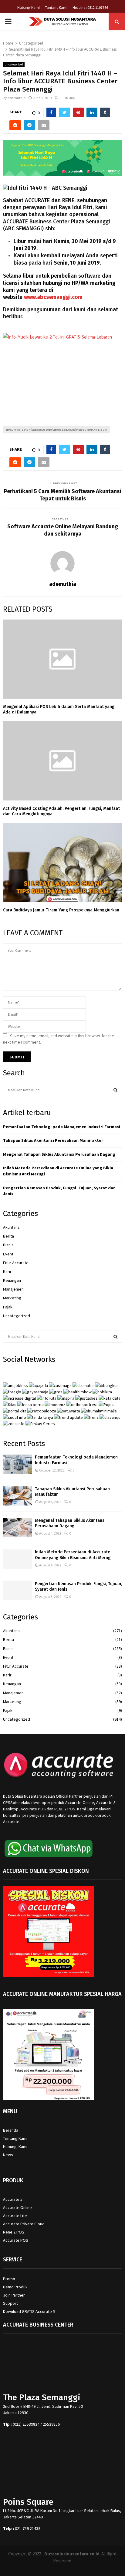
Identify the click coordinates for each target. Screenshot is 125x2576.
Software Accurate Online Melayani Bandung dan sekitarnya (63, 530)
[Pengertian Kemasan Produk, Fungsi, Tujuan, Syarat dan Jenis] (17, 1591)
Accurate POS (16, 2240)
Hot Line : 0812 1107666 (90, 7)
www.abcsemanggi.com (53, 297)
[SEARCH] (115, 1090)
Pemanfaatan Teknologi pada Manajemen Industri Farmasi (62, 1127)
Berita (8, 1236)
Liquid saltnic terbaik (101, 401)
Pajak (8, 1307)
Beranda (11, 2130)
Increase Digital (78, 2568)
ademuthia (17, 98)
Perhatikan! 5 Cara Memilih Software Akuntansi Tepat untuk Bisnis (62, 495)
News (8, 2155)
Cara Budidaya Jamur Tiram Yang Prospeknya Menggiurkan (61, 910)
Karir (7, 1271)
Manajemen (13, 1289)
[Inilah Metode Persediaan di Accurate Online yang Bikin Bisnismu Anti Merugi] (17, 1559)
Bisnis (8, 1245)
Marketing (12, 1298)
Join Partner (14, 2295)
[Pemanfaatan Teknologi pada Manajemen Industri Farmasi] (17, 1464)
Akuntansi (12, 1227)
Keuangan (12, 1280)
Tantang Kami (56, 7)
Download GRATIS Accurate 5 (29, 2311)
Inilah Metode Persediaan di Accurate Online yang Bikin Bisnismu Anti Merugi (73, 1555)
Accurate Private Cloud (24, 2224)
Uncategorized (14, 64)
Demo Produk (15, 2287)
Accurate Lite (15, 2216)
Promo (9, 2279)
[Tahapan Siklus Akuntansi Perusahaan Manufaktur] (17, 1496)
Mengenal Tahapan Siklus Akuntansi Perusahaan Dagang (59, 1154)
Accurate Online (17, 2207)
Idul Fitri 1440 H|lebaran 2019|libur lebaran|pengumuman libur (56, 430)
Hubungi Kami (29, 7)
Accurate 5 (13, 2199)
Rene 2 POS (14, 2232)
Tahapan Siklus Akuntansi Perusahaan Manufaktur (53, 1140)
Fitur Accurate (16, 1263)
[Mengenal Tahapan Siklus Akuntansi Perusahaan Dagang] (17, 1527)
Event (8, 1254)
